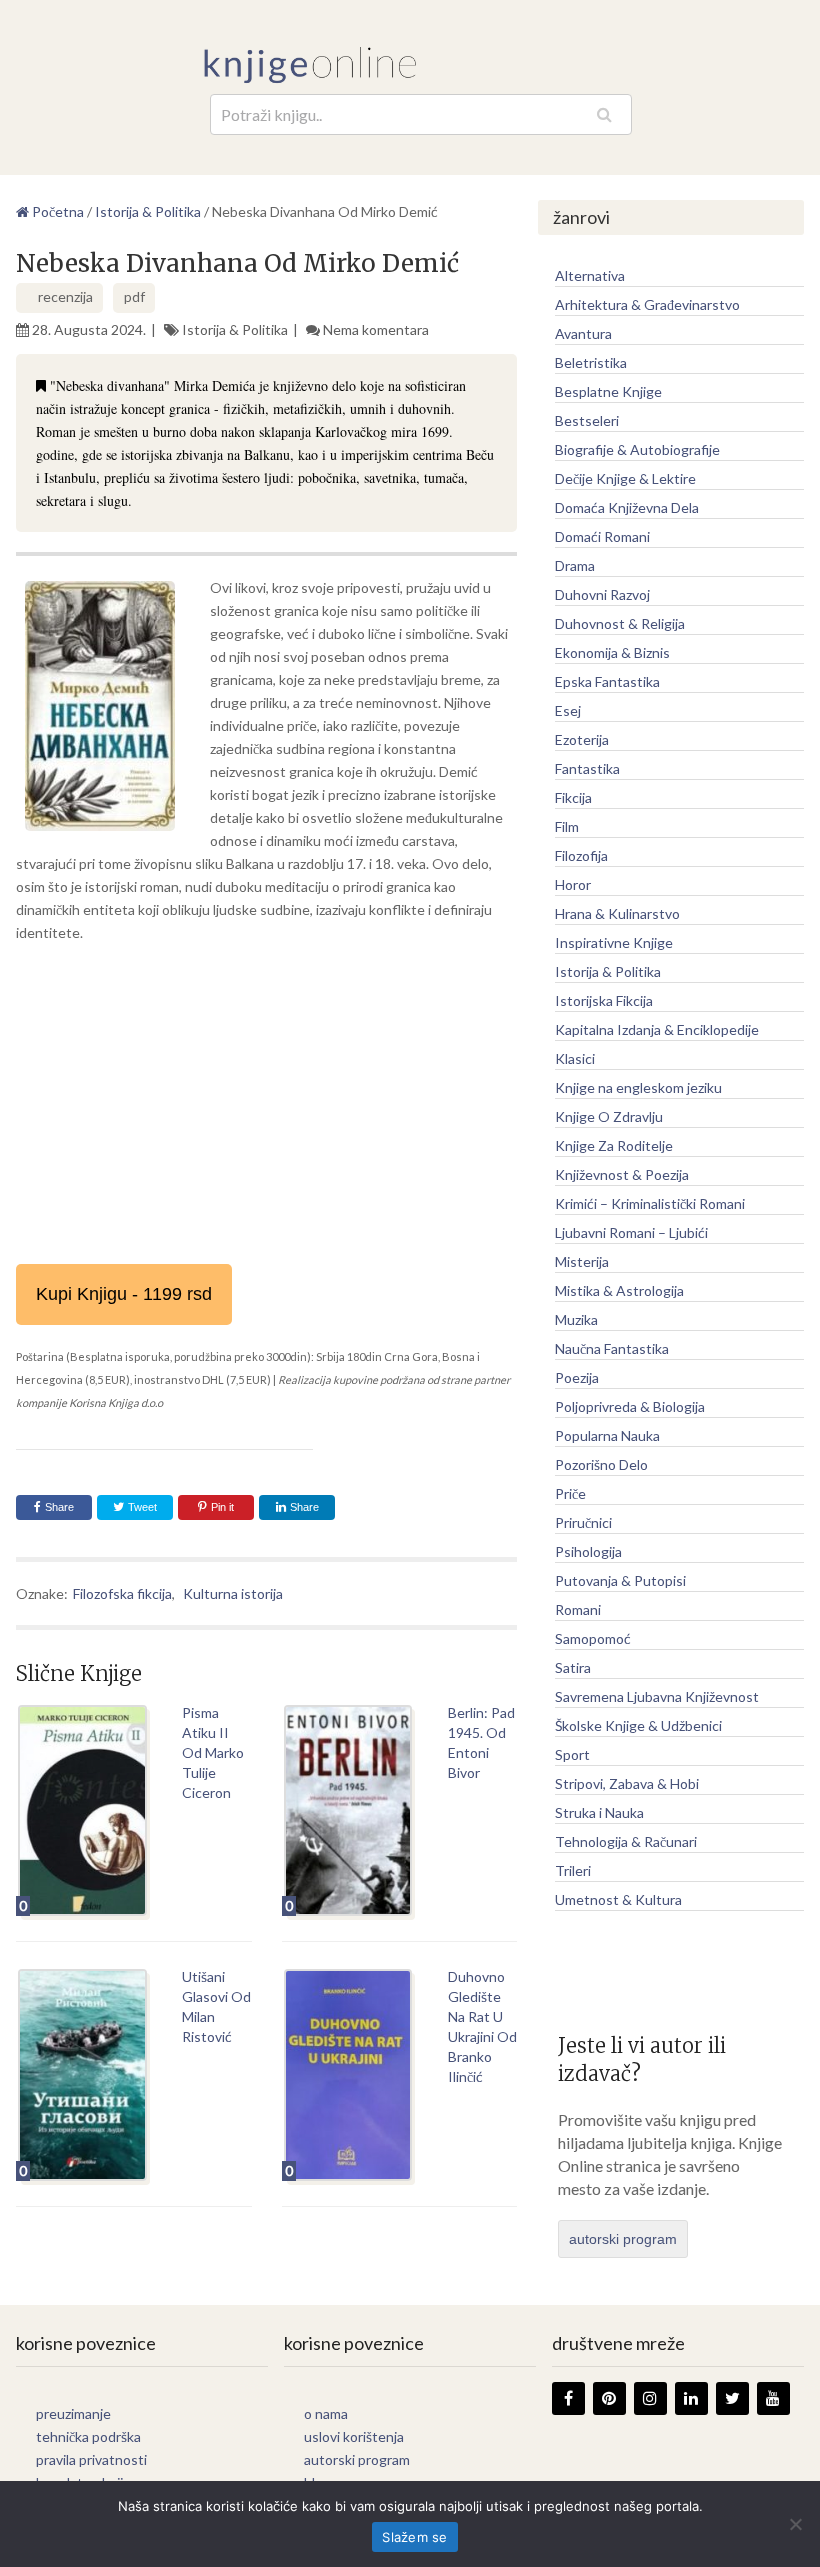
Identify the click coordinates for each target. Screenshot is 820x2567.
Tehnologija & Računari (626, 1841)
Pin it (222, 1507)
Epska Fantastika (607, 681)
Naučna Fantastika (612, 1348)
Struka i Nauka (599, 1812)
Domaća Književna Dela (627, 507)
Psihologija (588, 1551)
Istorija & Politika (235, 329)
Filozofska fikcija (122, 1593)
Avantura (583, 333)
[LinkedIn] (691, 2398)
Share (59, 1507)
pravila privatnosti (91, 2459)
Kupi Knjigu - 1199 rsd (124, 1294)
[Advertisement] (266, 1104)
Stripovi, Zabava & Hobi (627, 1783)
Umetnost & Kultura (618, 1899)
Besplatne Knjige (608, 391)
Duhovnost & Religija (620, 623)
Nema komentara (376, 329)
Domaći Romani (602, 536)
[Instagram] (650, 2398)
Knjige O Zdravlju (609, 1116)
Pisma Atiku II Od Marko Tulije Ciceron (213, 1752)
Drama (575, 565)
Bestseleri (587, 420)
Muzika (576, 1319)
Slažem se (414, 2537)
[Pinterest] (609, 2398)
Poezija (577, 1377)
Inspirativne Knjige (614, 942)
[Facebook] (568, 2398)
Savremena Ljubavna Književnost (657, 1696)
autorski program (623, 2239)
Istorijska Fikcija (604, 1000)
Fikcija (573, 797)
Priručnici (583, 1522)
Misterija (582, 1261)
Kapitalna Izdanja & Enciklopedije (657, 1029)
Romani (578, 1609)
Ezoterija (582, 739)
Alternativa (590, 275)
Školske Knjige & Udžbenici (638, 1725)
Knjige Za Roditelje (614, 1145)
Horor (573, 884)
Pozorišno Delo (601, 1464)
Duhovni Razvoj (602, 594)
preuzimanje (73, 2413)
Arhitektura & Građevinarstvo (647, 304)
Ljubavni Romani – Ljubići (631, 1232)
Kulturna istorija (233, 1593)
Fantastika (587, 768)
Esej (568, 710)
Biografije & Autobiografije (637, 449)
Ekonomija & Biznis (612, 652)
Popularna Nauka (607, 1435)
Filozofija (581, 855)
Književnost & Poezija (622, 1174)
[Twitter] (732, 2398)
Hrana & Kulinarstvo (617, 913)
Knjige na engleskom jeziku (638, 1087)
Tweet (141, 1507)
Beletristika (591, 362)
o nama (326, 2413)
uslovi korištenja (354, 2436)
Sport (572, 1754)
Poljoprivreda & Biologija (630, 1406)
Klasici (575, 1058)
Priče (570, 1493)
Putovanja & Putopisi (620, 1580)
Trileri (573, 1870)
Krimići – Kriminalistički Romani (650, 1203)
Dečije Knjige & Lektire (625, 478)
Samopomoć (593, 1638)
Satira (573, 1667)
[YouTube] (773, 2398)
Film (567, 826)
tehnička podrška (88, 2436)
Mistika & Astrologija (619, 1290)
